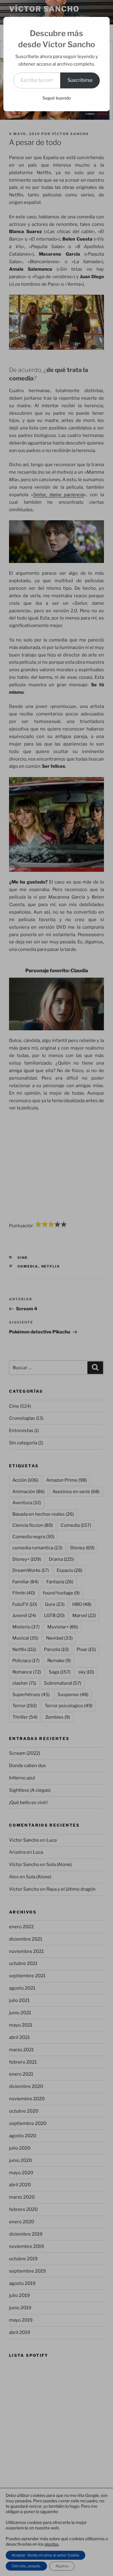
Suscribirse (80, 80)
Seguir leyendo (57, 98)
